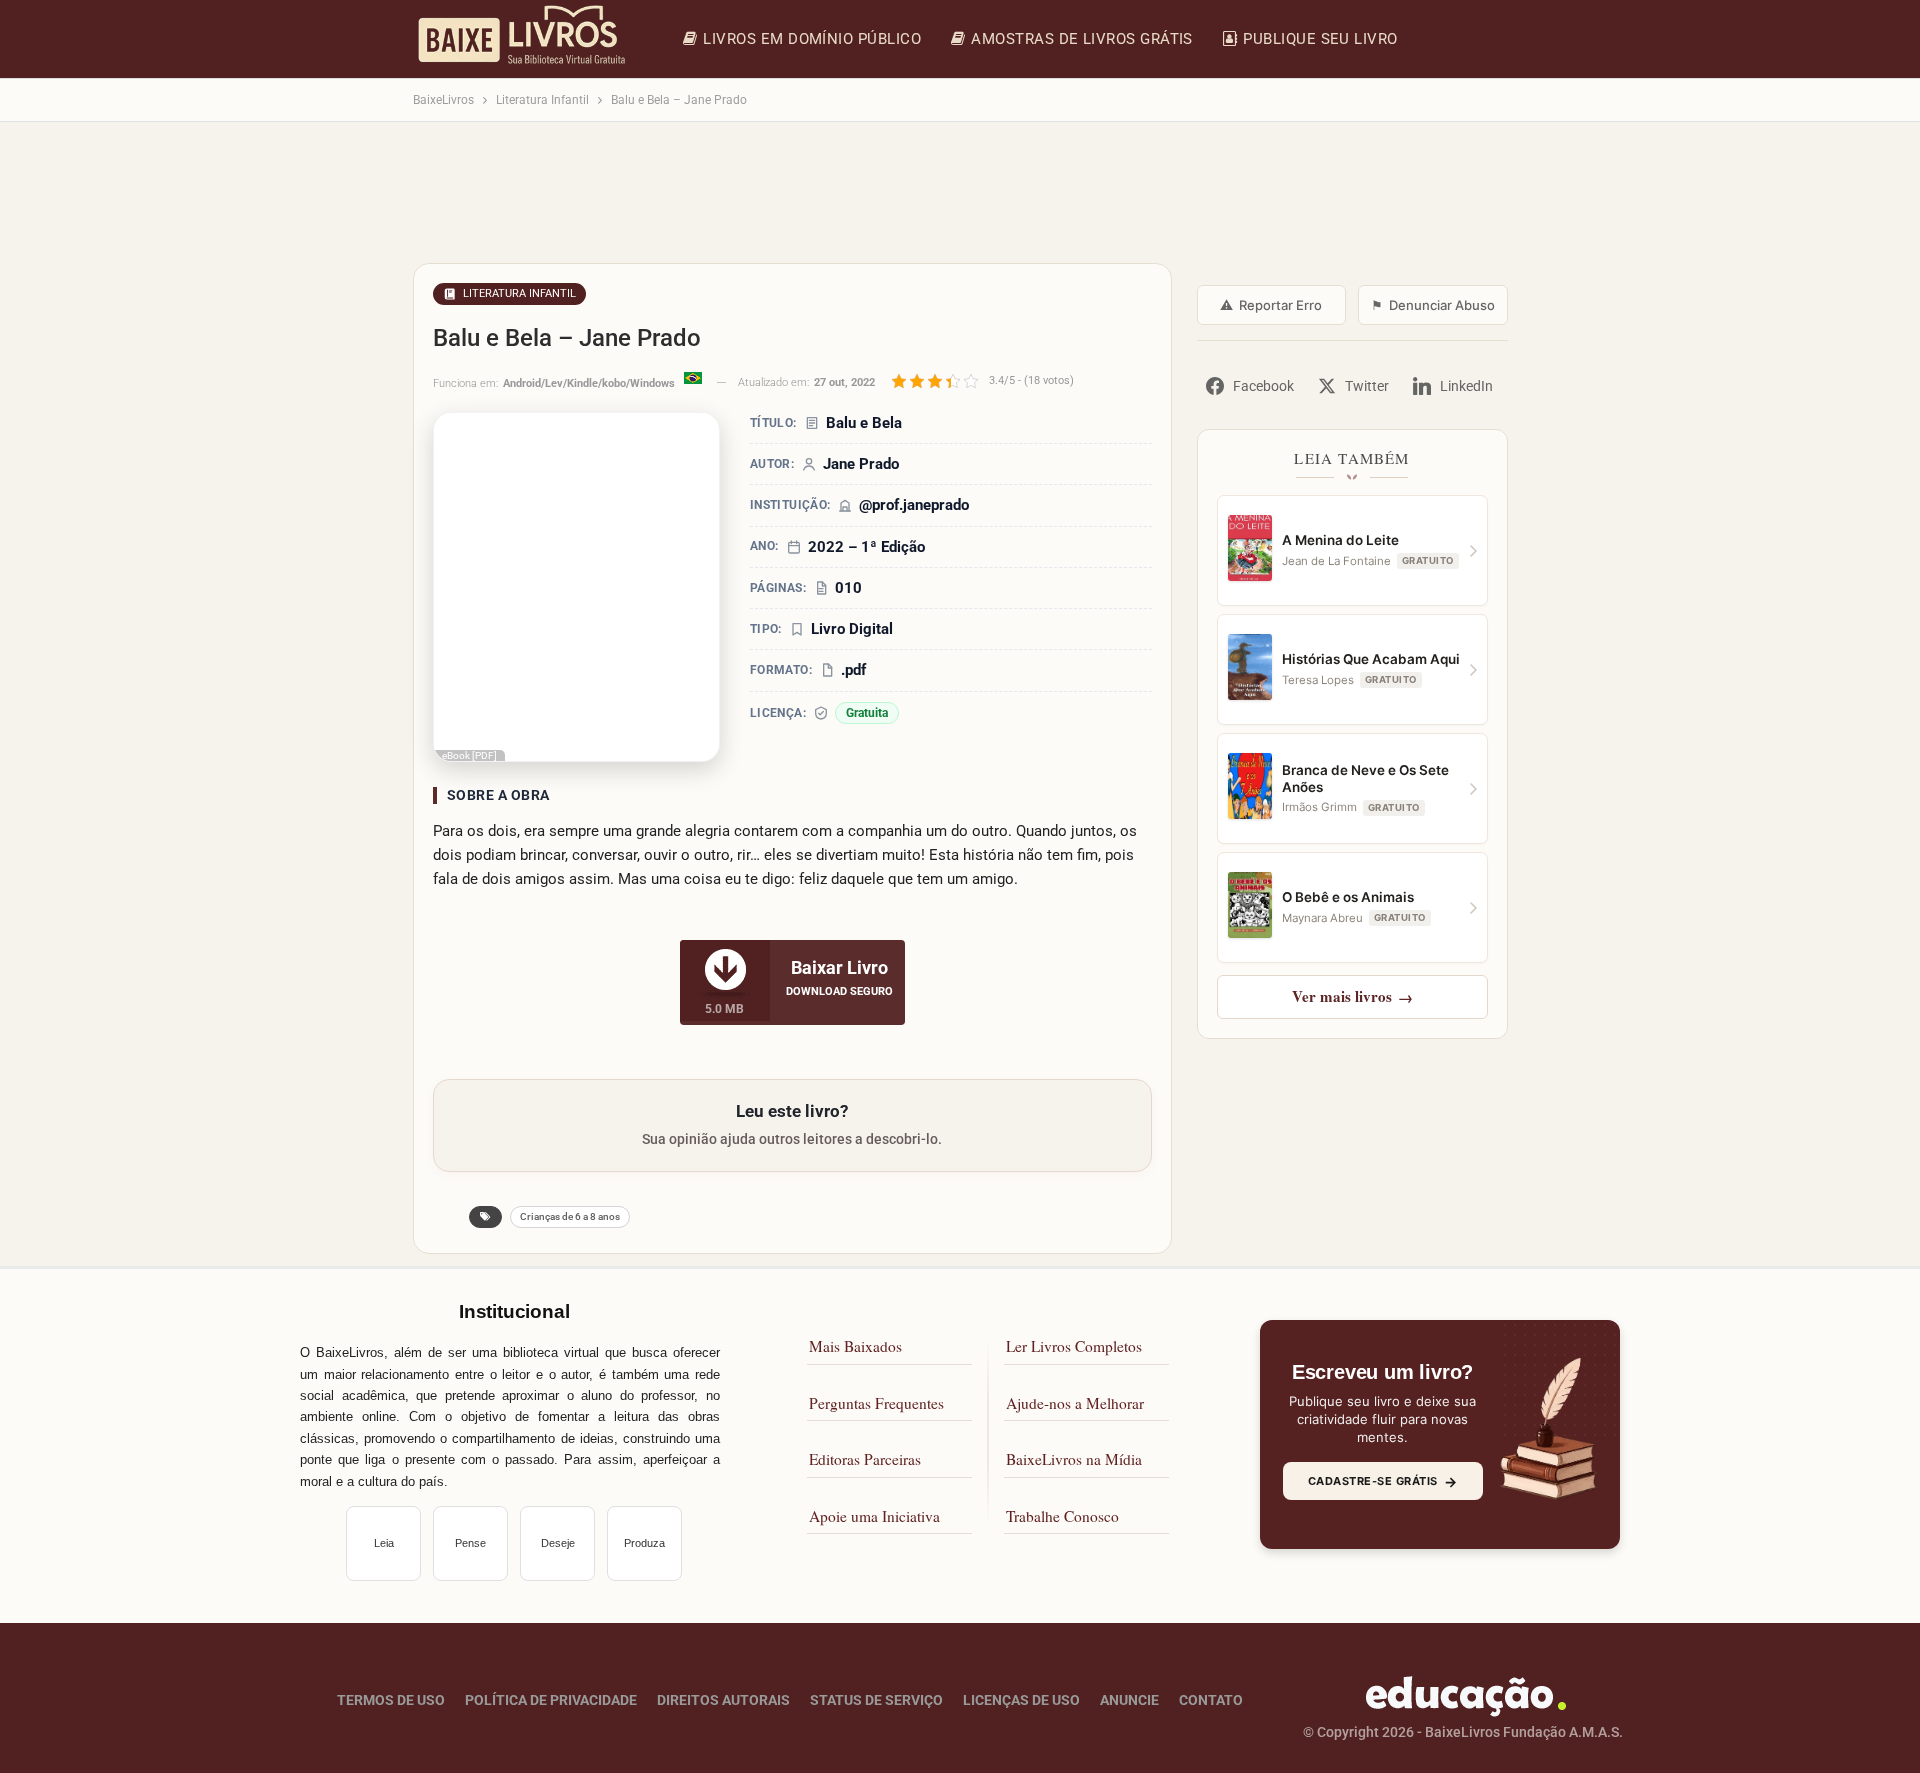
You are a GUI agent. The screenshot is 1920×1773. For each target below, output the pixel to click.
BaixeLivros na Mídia (1074, 1459)
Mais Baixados (855, 1346)
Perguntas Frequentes (876, 1403)
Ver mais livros (1352, 996)
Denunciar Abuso (1433, 305)
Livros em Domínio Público (812, 39)
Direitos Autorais (723, 1700)
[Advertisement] (960, 202)
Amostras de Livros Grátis (1082, 39)
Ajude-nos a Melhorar (1075, 1403)
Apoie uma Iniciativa (874, 1516)
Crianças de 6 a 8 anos (570, 1216)
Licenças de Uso (1021, 1700)
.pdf (853, 670)
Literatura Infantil (519, 293)
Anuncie (1129, 1700)
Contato (1211, 1700)
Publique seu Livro (1320, 39)
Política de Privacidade (551, 1700)
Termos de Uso (391, 1700)
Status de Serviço (876, 1700)
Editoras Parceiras (865, 1459)
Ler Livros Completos (1074, 1346)
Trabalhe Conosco (1062, 1516)
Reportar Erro (1271, 305)
